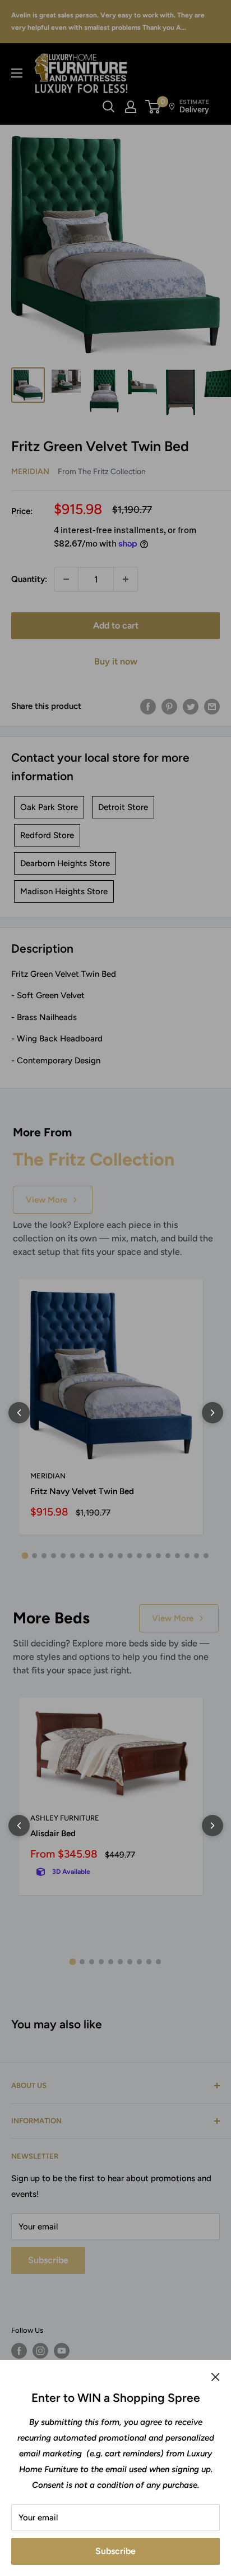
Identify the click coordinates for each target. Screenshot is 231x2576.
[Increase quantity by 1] (126, 579)
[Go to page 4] (54, 1556)
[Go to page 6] (73, 1556)
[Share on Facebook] (148, 706)
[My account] (131, 107)
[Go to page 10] (111, 1556)
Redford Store (47, 835)
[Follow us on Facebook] (19, 2351)
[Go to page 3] (44, 1556)
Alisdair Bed (53, 1833)
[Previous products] (19, 1413)
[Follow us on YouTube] (62, 2351)
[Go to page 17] (177, 1556)
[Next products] (212, 1413)
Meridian (30, 472)
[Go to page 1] (25, 1556)
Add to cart (116, 625)
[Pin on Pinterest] (169, 706)
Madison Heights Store (64, 891)
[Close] (216, 2377)
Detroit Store (123, 807)
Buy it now (116, 661)
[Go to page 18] (187, 1556)
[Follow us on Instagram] (40, 2351)
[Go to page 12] (130, 1556)
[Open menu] (17, 73)
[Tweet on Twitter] (191, 706)
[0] (153, 107)
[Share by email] (212, 706)
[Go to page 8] (92, 1556)
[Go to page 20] (206, 1556)
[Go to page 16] (168, 1556)
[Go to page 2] (34, 1556)
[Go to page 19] (197, 1556)
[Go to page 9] (101, 1556)
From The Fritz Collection (102, 471)
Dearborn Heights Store (65, 863)
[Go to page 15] (158, 1556)
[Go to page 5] (63, 1556)
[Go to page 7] (82, 1556)
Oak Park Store (49, 807)
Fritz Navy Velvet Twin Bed (82, 1491)
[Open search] (109, 107)
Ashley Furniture (65, 1818)
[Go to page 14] (149, 1556)
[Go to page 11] (120, 1556)
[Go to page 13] (139, 1556)
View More (47, 1200)
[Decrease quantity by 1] (66, 579)
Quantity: (29, 579)
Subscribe (115, 2551)
